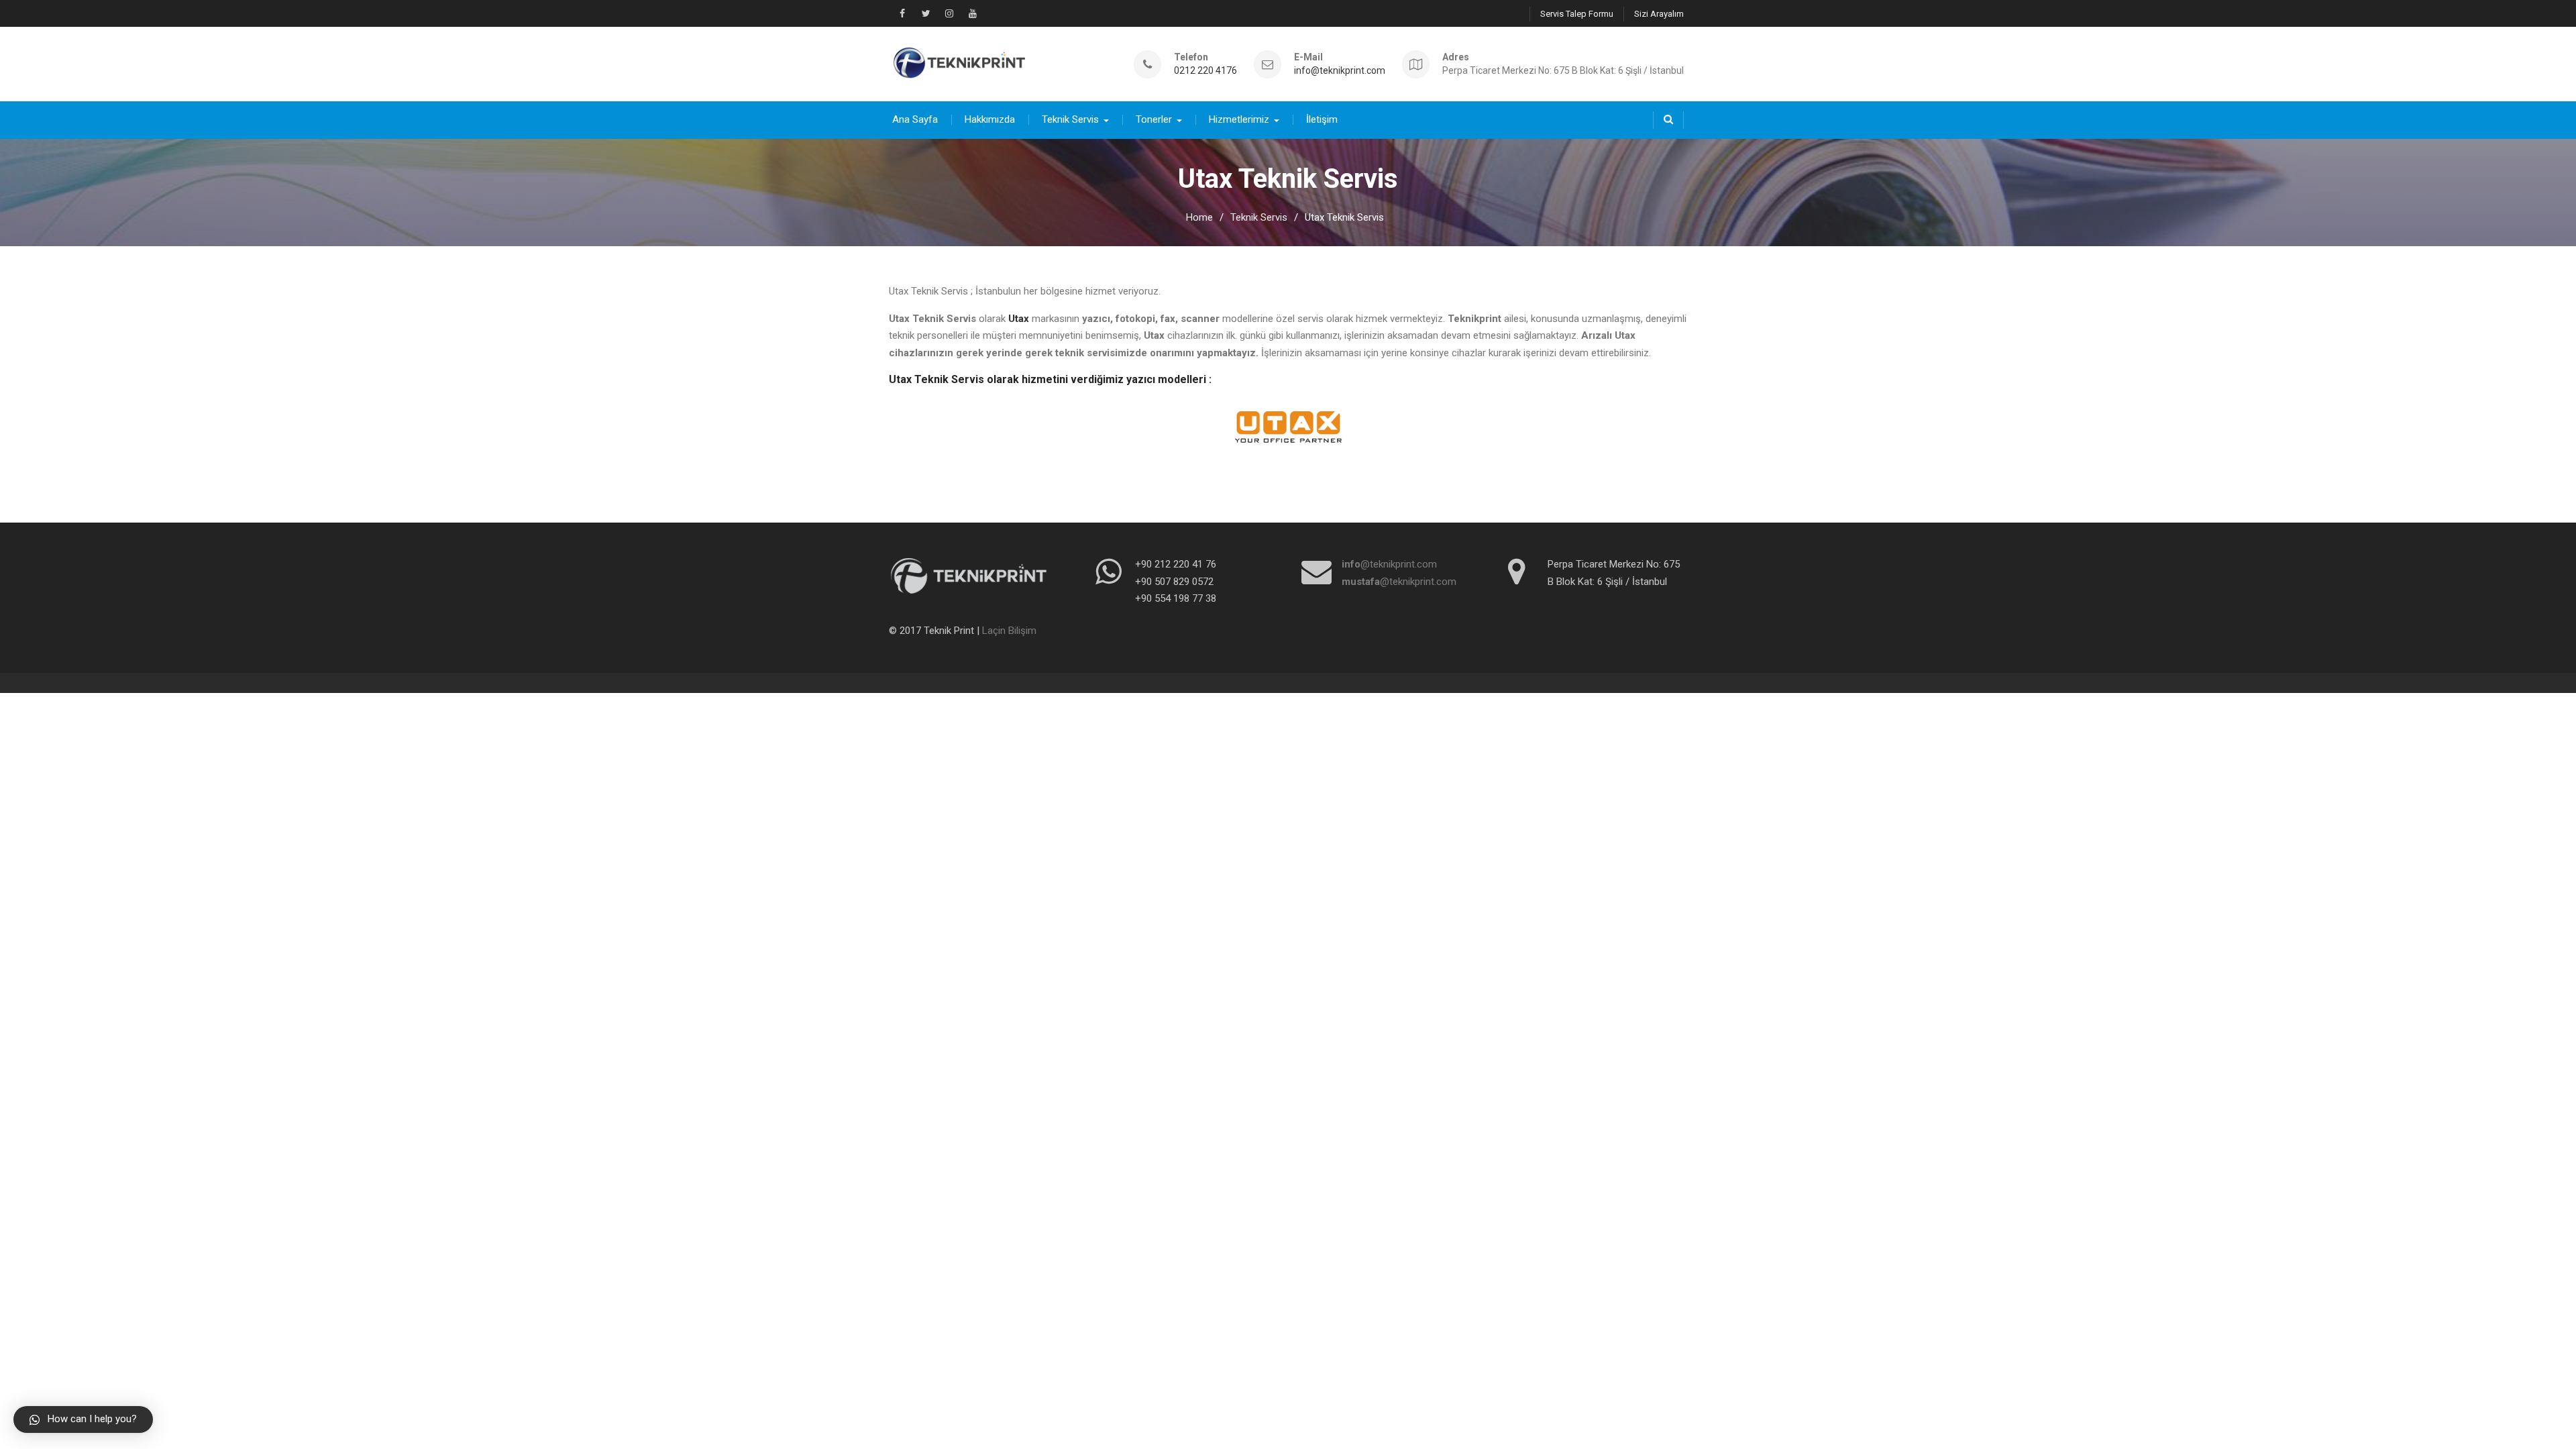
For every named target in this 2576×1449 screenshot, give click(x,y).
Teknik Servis (1070, 119)
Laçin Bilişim (1009, 631)
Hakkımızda (990, 119)
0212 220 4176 (1205, 71)
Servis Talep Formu (1577, 14)
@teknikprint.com (1389, 564)
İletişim (1322, 119)
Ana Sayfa (915, 119)
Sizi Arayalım (1659, 14)
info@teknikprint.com (1340, 71)
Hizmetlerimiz (1239, 119)
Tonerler (1154, 119)
